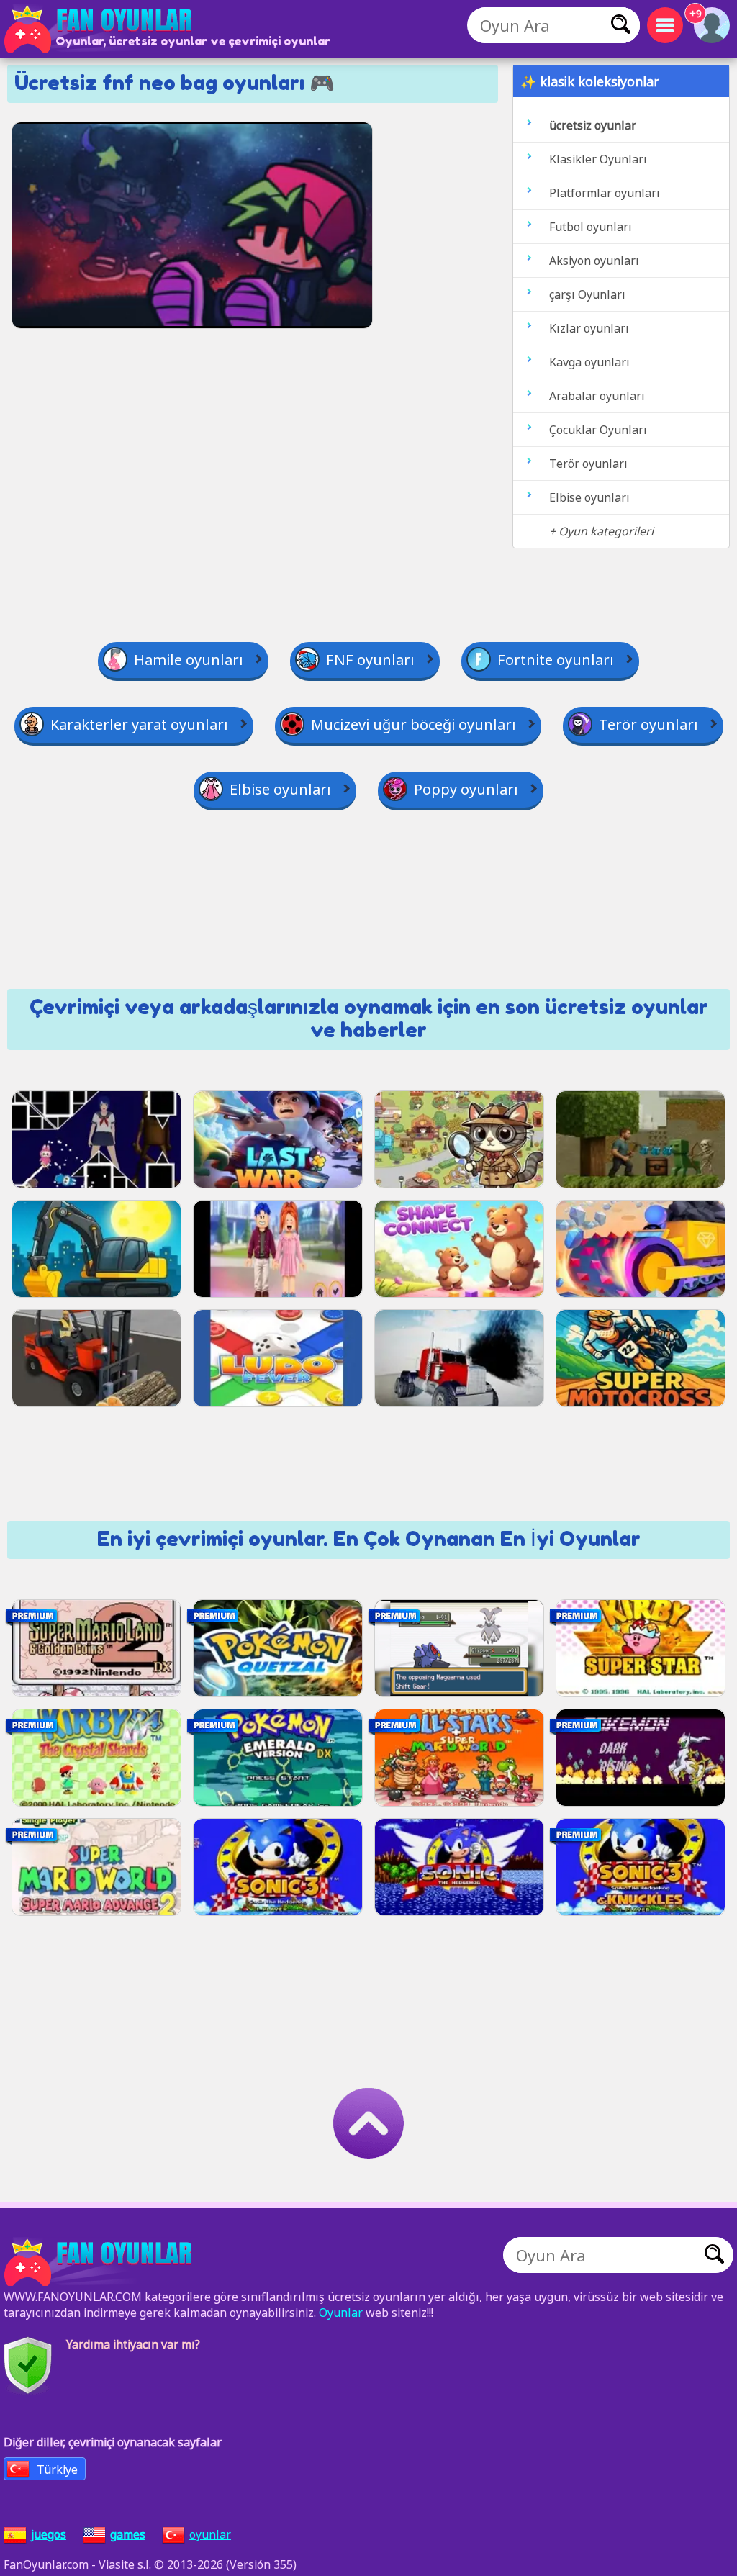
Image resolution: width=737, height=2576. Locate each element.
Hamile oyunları (189, 660)
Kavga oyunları (589, 362)
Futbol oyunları (591, 227)
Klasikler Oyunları (598, 159)
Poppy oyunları (466, 789)
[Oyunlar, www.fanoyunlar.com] (101, 29)
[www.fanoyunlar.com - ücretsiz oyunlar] (101, 2262)
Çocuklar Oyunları (598, 430)
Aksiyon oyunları (594, 261)
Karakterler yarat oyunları (139, 724)
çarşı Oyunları (587, 294)
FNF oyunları (370, 660)
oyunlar (210, 2534)
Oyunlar (341, 2313)
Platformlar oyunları (605, 193)
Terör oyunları (588, 464)
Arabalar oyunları (597, 396)
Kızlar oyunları (589, 328)
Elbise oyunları (589, 497)
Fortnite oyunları (556, 660)
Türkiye (57, 2469)
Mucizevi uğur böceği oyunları (413, 724)
